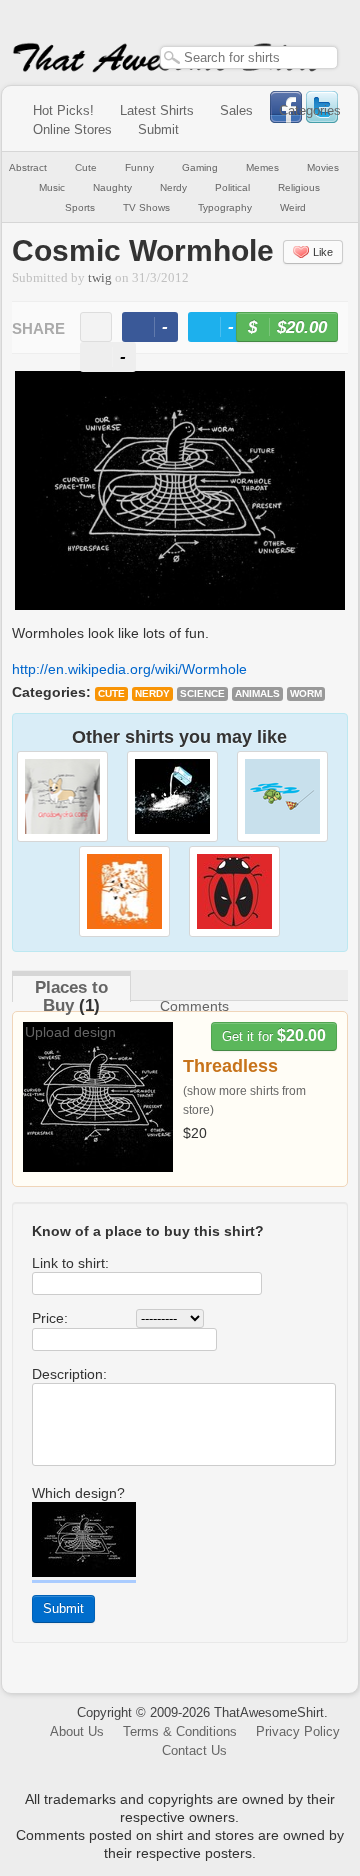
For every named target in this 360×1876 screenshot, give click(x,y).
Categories (310, 110)
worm (306, 693)
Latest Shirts (157, 110)
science (202, 693)
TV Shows (146, 207)
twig (100, 278)
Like (323, 252)
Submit (158, 129)
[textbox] (249, 57)
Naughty (112, 187)
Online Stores (72, 129)
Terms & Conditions (180, 1731)
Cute (86, 167)
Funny (139, 167)
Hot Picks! (63, 110)
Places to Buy (71, 996)
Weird (293, 207)
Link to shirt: (70, 1263)
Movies (323, 167)
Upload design (70, 1032)
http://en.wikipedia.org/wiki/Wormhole (129, 669)
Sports (80, 207)
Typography (225, 207)
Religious (299, 187)
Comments (194, 1006)
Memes (262, 167)
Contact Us (194, 1750)
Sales (236, 110)
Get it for (274, 1035)
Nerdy (173, 187)
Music (52, 187)
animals (257, 693)
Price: (50, 1318)
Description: (69, 1374)
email (96, 327)
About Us (77, 1731)
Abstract (28, 167)
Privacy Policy (298, 1731)
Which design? (78, 1493)
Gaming (200, 167)
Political (232, 187)
